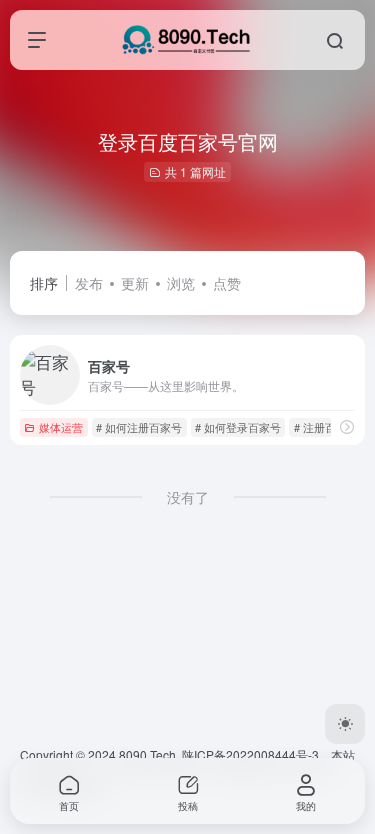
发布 (89, 283)
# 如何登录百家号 (238, 427)
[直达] (347, 426)
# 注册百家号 (326, 427)
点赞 (227, 283)
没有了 (188, 497)
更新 (135, 283)
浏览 (181, 283)
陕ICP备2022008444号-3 (250, 754)
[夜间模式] (345, 724)
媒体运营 (61, 427)
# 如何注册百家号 (139, 427)
